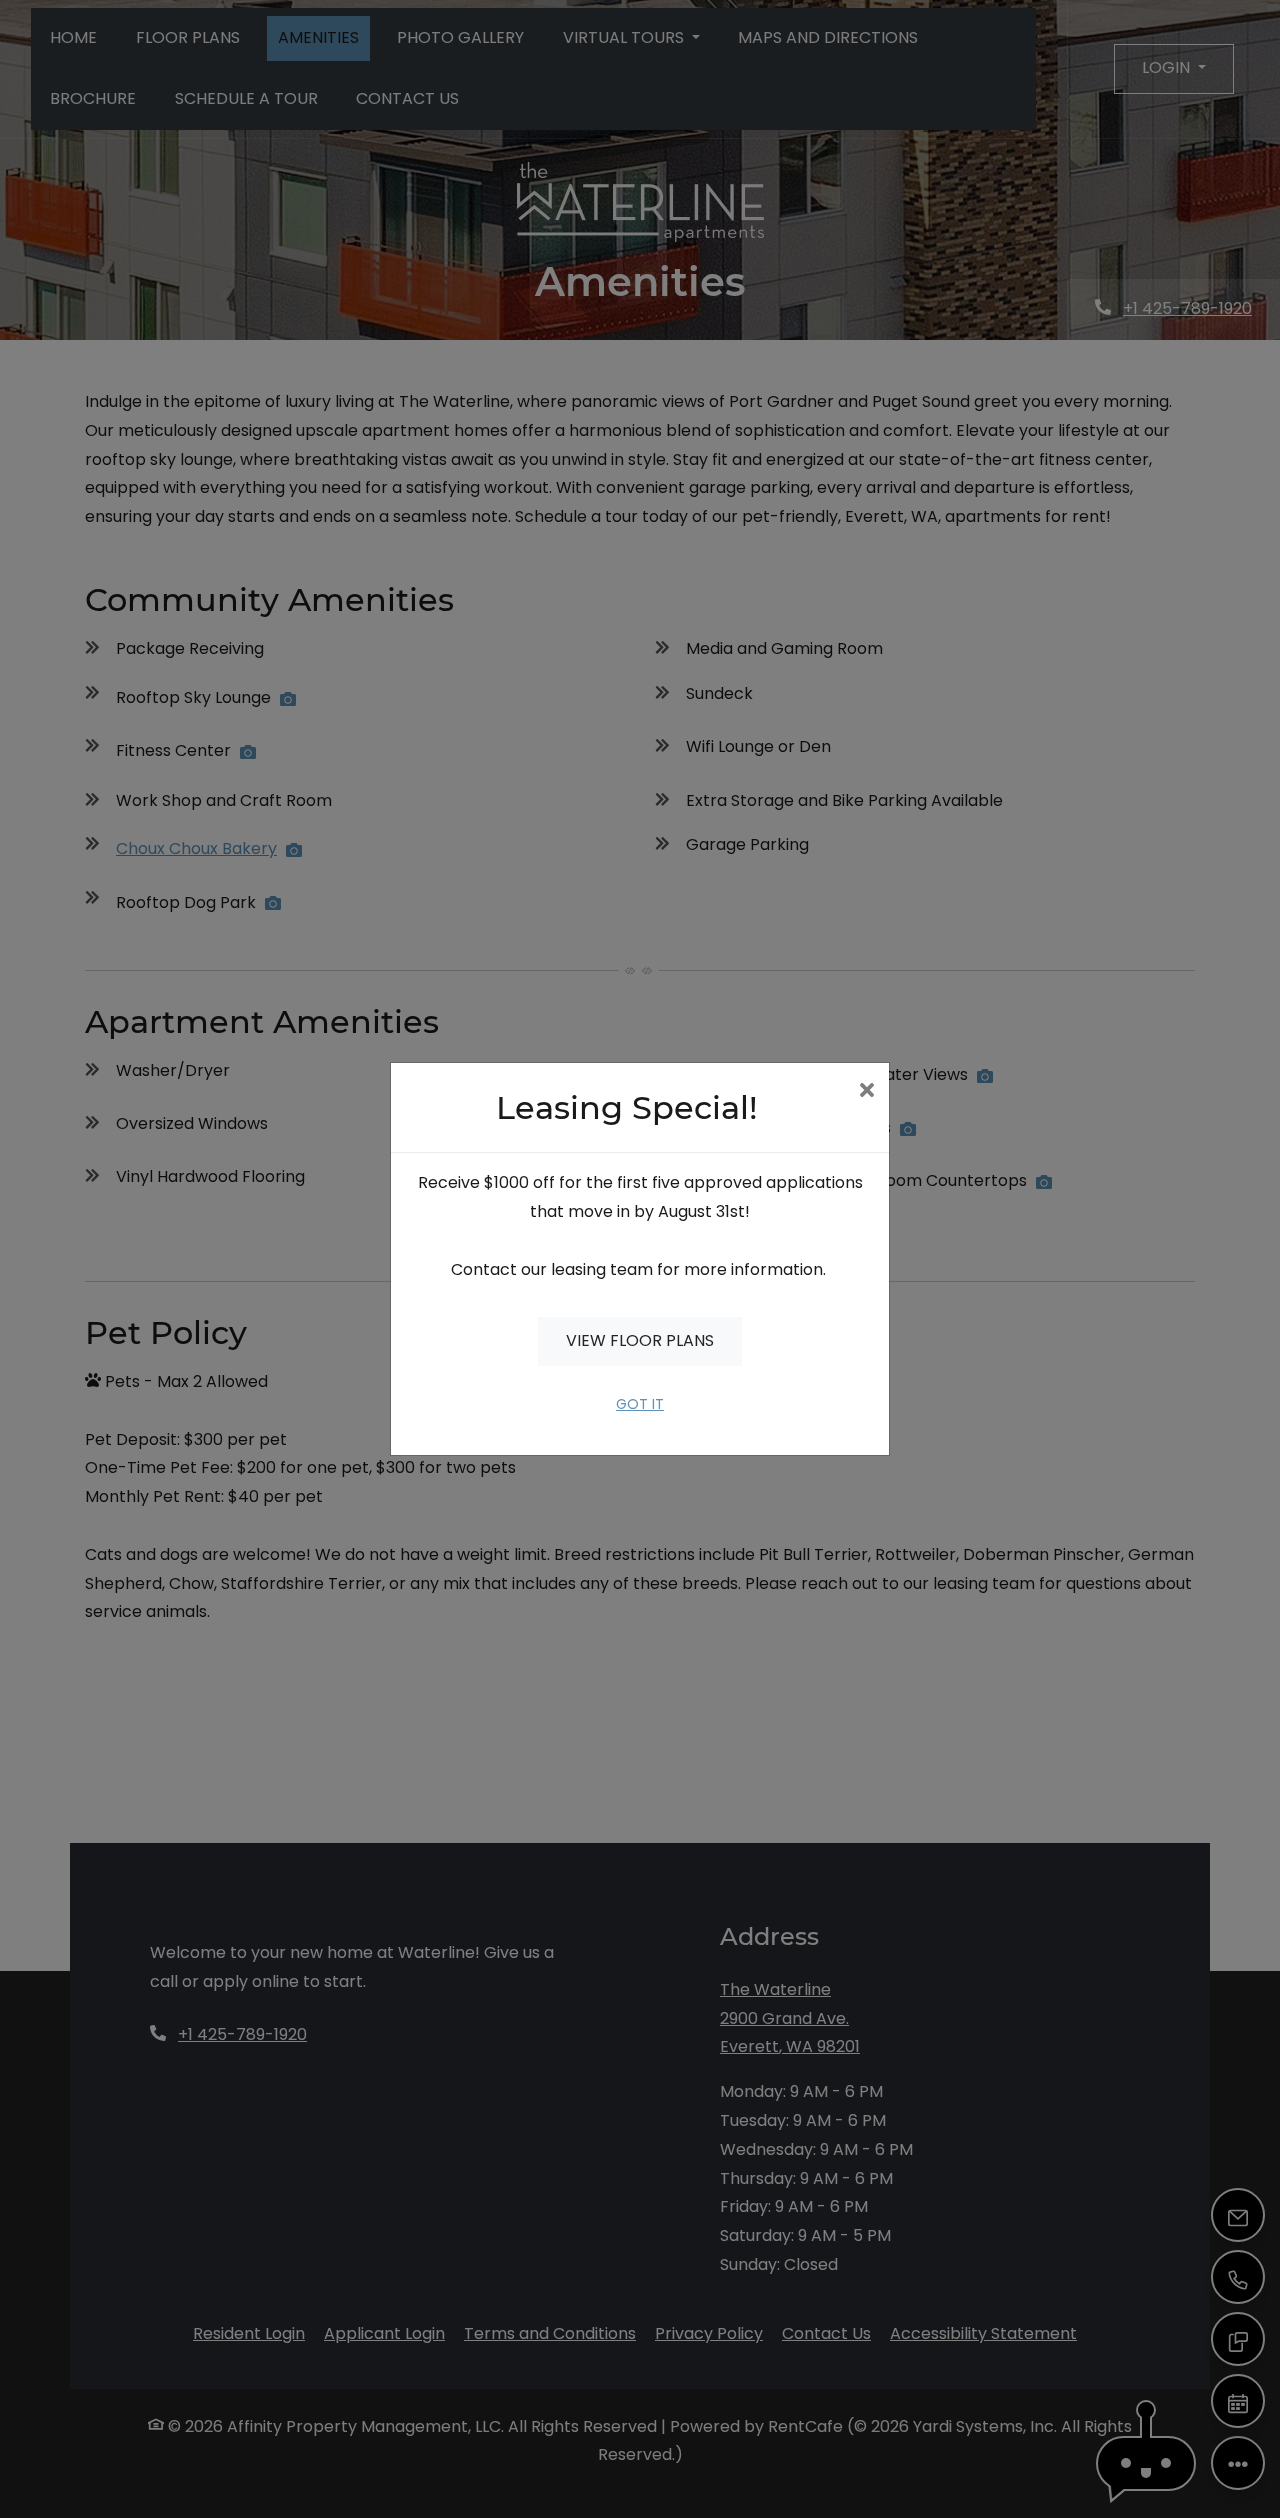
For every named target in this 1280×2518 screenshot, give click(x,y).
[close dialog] (866, 1092)
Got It (640, 1404)
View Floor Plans (640, 1340)
